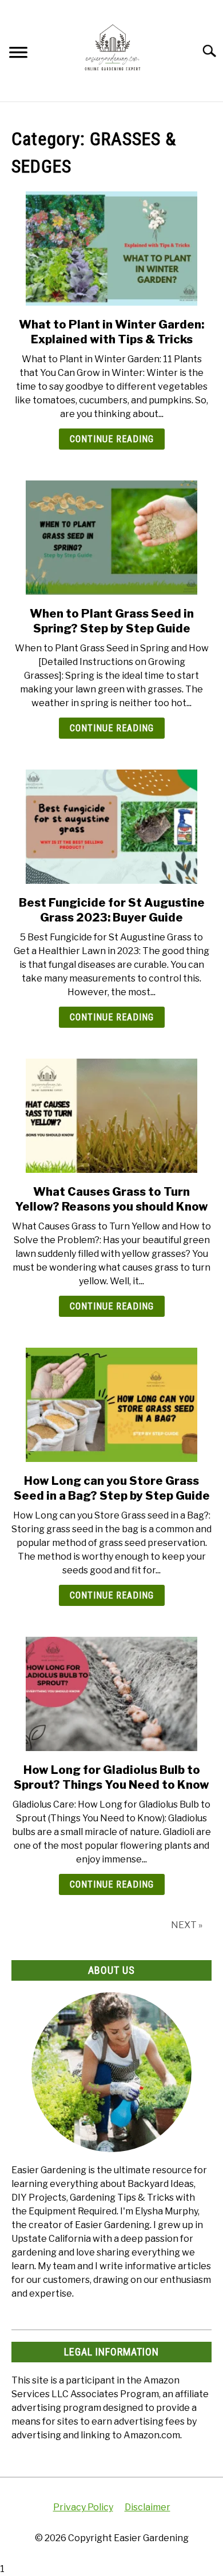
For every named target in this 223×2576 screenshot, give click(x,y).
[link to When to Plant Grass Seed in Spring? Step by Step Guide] (111, 538)
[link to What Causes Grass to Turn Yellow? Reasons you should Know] (111, 1116)
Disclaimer (148, 2507)
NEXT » (187, 1925)
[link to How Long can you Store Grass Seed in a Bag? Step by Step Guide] (111, 1405)
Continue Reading (112, 439)
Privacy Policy (83, 2507)
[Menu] (18, 54)
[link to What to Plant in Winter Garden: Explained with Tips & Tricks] (111, 249)
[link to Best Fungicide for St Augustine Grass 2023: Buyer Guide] (111, 827)
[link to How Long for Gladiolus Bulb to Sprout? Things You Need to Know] (111, 1694)
